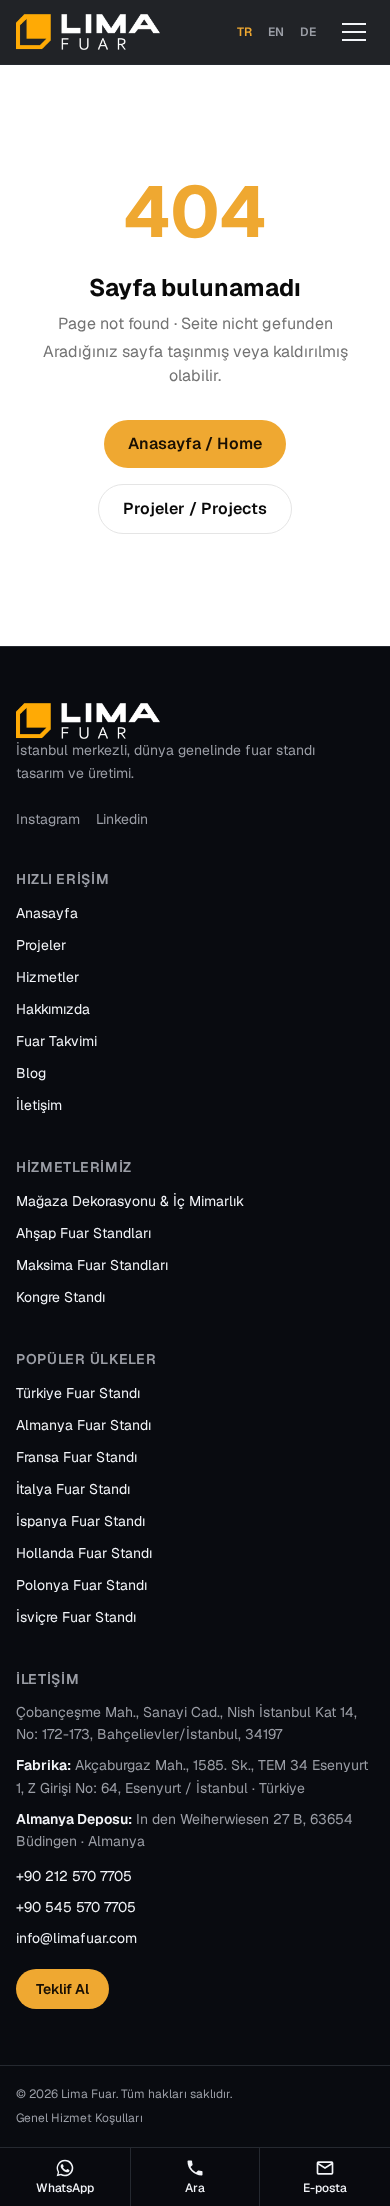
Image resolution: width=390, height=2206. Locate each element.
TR (244, 32)
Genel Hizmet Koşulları (79, 2118)
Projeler (41, 945)
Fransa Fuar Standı (76, 1457)
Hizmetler (47, 977)
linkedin (122, 819)
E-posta (325, 2188)
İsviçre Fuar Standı (76, 1617)
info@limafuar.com (76, 1938)
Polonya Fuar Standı (81, 1585)
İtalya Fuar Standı (73, 1489)
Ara (195, 2188)
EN (276, 32)
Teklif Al (62, 1989)
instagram (48, 819)
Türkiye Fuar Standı (78, 1393)
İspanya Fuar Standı (80, 1521)
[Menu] (354, 32)
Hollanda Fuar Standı (84, 1553)
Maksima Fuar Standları (92, 1265)
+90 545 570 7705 (76, 1907)
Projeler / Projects (195, 508)
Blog (31, 1073)
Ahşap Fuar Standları (83, 1233)
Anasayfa (47, 913)
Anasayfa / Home (195, 443)
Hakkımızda (53, 1009)
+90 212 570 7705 (74, 1876)
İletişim (39, 1105)
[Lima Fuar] (88, 32)
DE (308, 32)
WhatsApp (65, 2188)
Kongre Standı (60, 1297)
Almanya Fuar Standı (83, 1425)
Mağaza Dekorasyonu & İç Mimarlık (130, 1201)
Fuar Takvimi (56, 1041)
